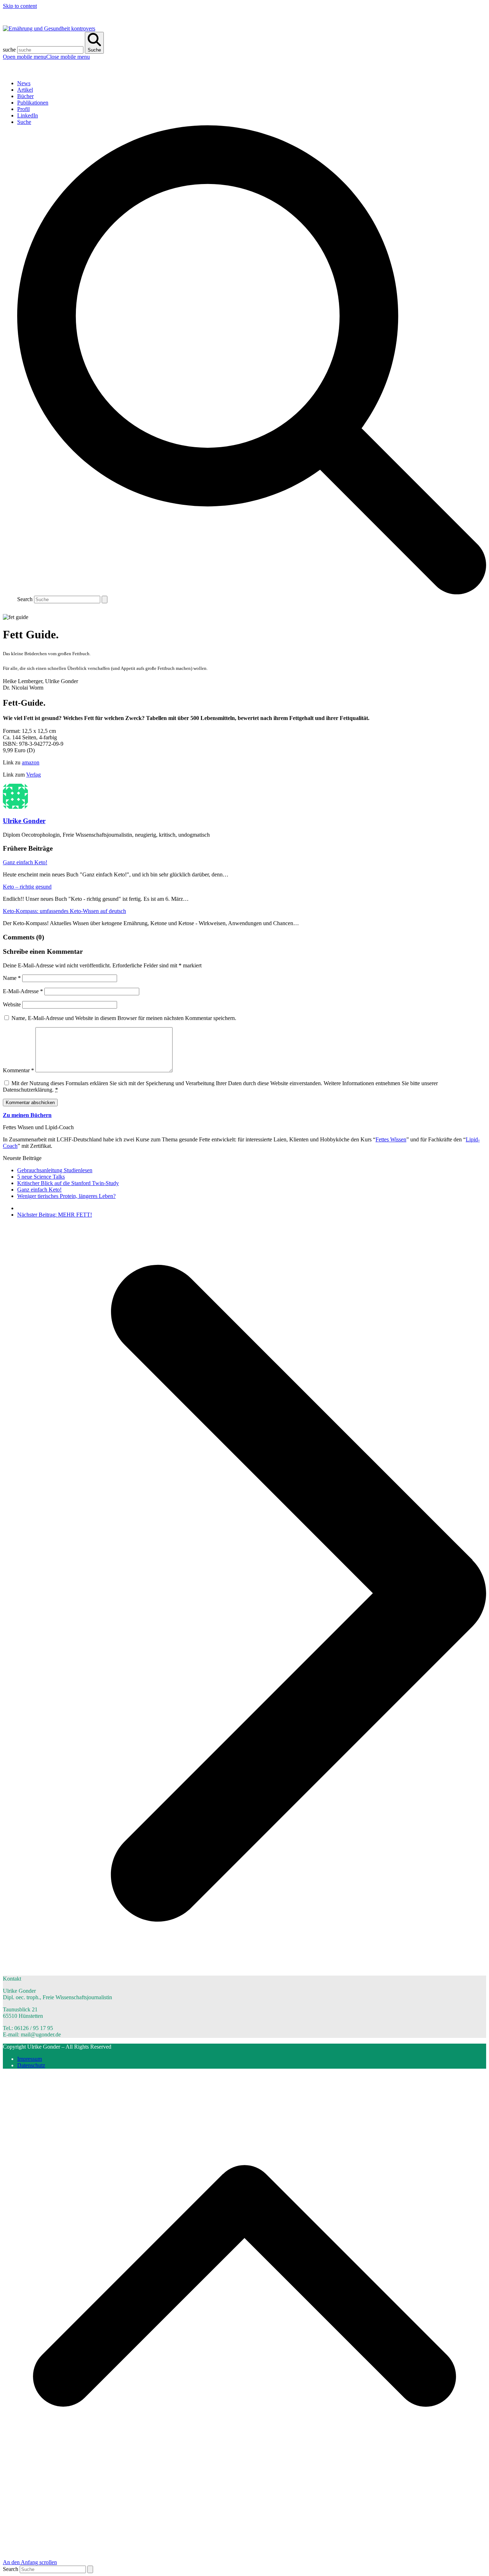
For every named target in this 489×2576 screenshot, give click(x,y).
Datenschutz (31, 2065)
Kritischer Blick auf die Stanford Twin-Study (68, 1183)
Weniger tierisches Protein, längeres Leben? (66, 1196)
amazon (31, 762)
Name (12, 978)
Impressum (30, 2059)
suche (9, 50)
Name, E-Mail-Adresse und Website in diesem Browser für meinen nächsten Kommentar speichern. (124, 1018)
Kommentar (18, 1070)
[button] (46, 57)
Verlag (33, 775)
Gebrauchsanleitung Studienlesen (55, 1170)
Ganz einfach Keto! (25, 862)
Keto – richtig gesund (27, 887)
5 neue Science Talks (41, 1177)
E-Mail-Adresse (23, 991)
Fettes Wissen (391, 1139)
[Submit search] (105, 600)
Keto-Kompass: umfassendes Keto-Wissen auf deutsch (64, 911)
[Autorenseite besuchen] (15, 807)
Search (25, 599)
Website (12, 1004)
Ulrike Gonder (24, 821)
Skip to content (20, 6)
